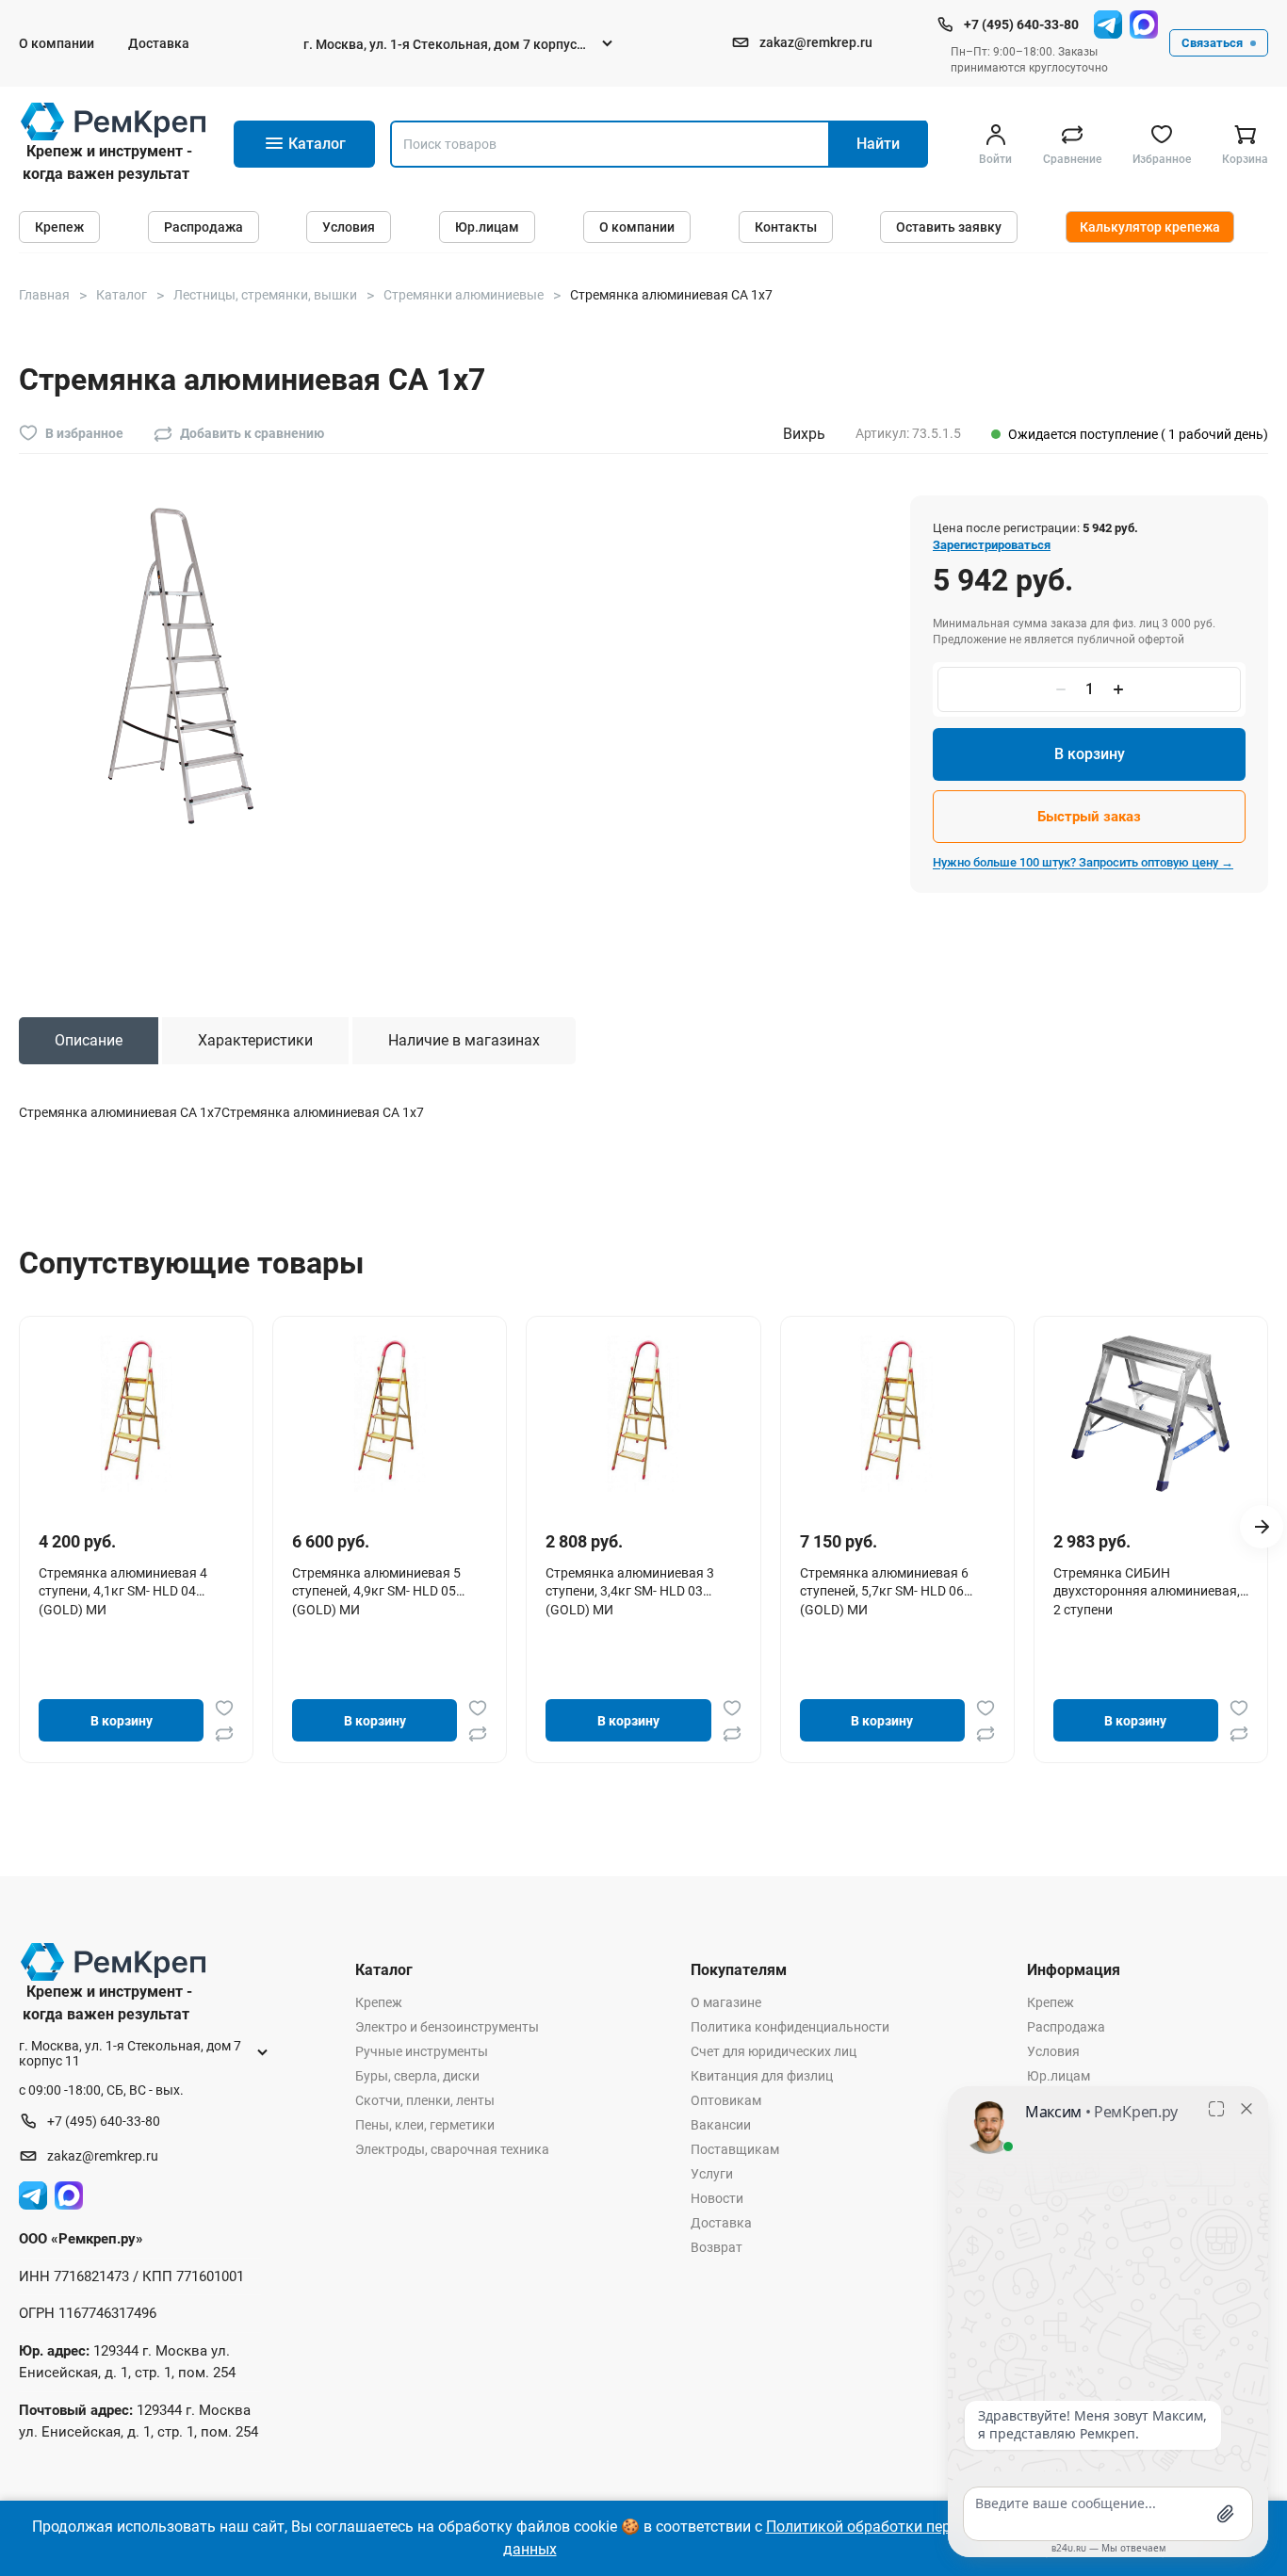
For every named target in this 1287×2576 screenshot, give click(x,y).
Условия (349, 227)
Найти (878, 144)
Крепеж (59, 227)
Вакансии (721, 2125)
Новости (717, 2198)
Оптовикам (726, 2100)
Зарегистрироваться (992, 545)
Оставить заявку (949, 227)
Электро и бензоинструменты (447, 2027)
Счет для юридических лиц (774, 2051)
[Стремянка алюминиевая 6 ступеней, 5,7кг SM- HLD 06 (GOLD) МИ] (897, 1414)
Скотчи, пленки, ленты (425, 2100)
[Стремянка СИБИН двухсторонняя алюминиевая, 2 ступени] (1150, 1414)
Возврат (717, 2247)
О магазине (726, 2002)
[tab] (89, 1041)
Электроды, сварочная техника (452, 2149)
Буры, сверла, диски (417, 2076)
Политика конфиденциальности (790, 2027)
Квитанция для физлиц (762, 2076)
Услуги (712, 2174)
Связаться (1212, 43)
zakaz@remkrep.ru (816, 42)
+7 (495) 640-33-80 (1021, 24)
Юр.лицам (487, 227)
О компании (57, 43)
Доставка (159, 43)
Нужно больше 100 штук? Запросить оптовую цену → (1083, 862)
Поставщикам (735, 2149)
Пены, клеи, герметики (425, 2125)
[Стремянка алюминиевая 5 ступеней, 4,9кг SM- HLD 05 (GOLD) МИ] (390, 1414)
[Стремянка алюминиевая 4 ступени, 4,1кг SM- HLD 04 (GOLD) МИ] (137, 1414)
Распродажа (204, 227)
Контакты (786, 227)
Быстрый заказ (1089, 817)
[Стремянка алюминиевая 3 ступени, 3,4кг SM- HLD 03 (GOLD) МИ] (643, 1414)
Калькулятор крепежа (1150, 227)
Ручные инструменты (422, 2051)
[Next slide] (1262, 1527)
